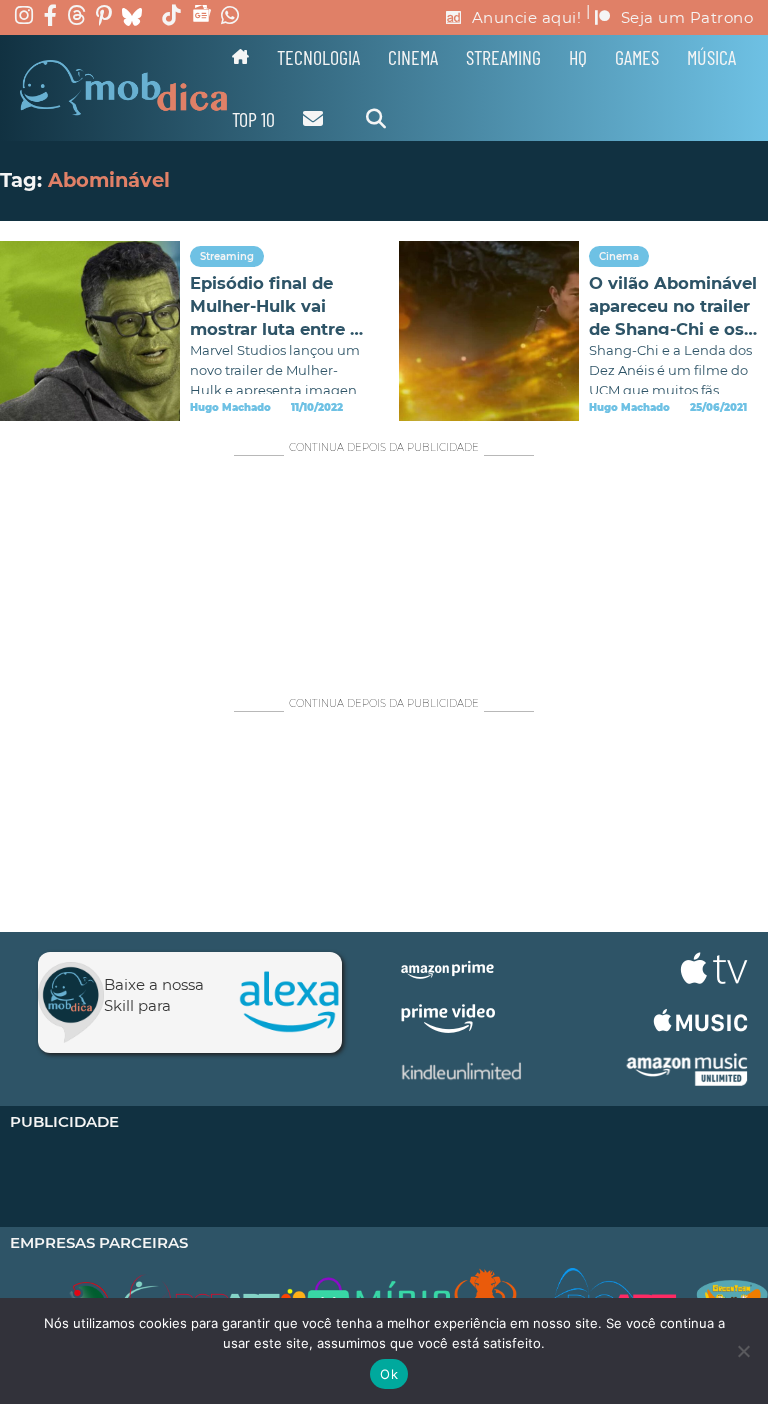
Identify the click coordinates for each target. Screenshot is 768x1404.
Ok (389, 1374)
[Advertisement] (384, 566)
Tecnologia (318, 57)
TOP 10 (253, 119)
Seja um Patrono (687, 17)
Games (637, 57)
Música (711, 57)
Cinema (413, 57)
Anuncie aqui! (527, 17)
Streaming (503, 57)
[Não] (743, 1351)
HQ (578, 57)
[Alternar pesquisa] (376, 119)
